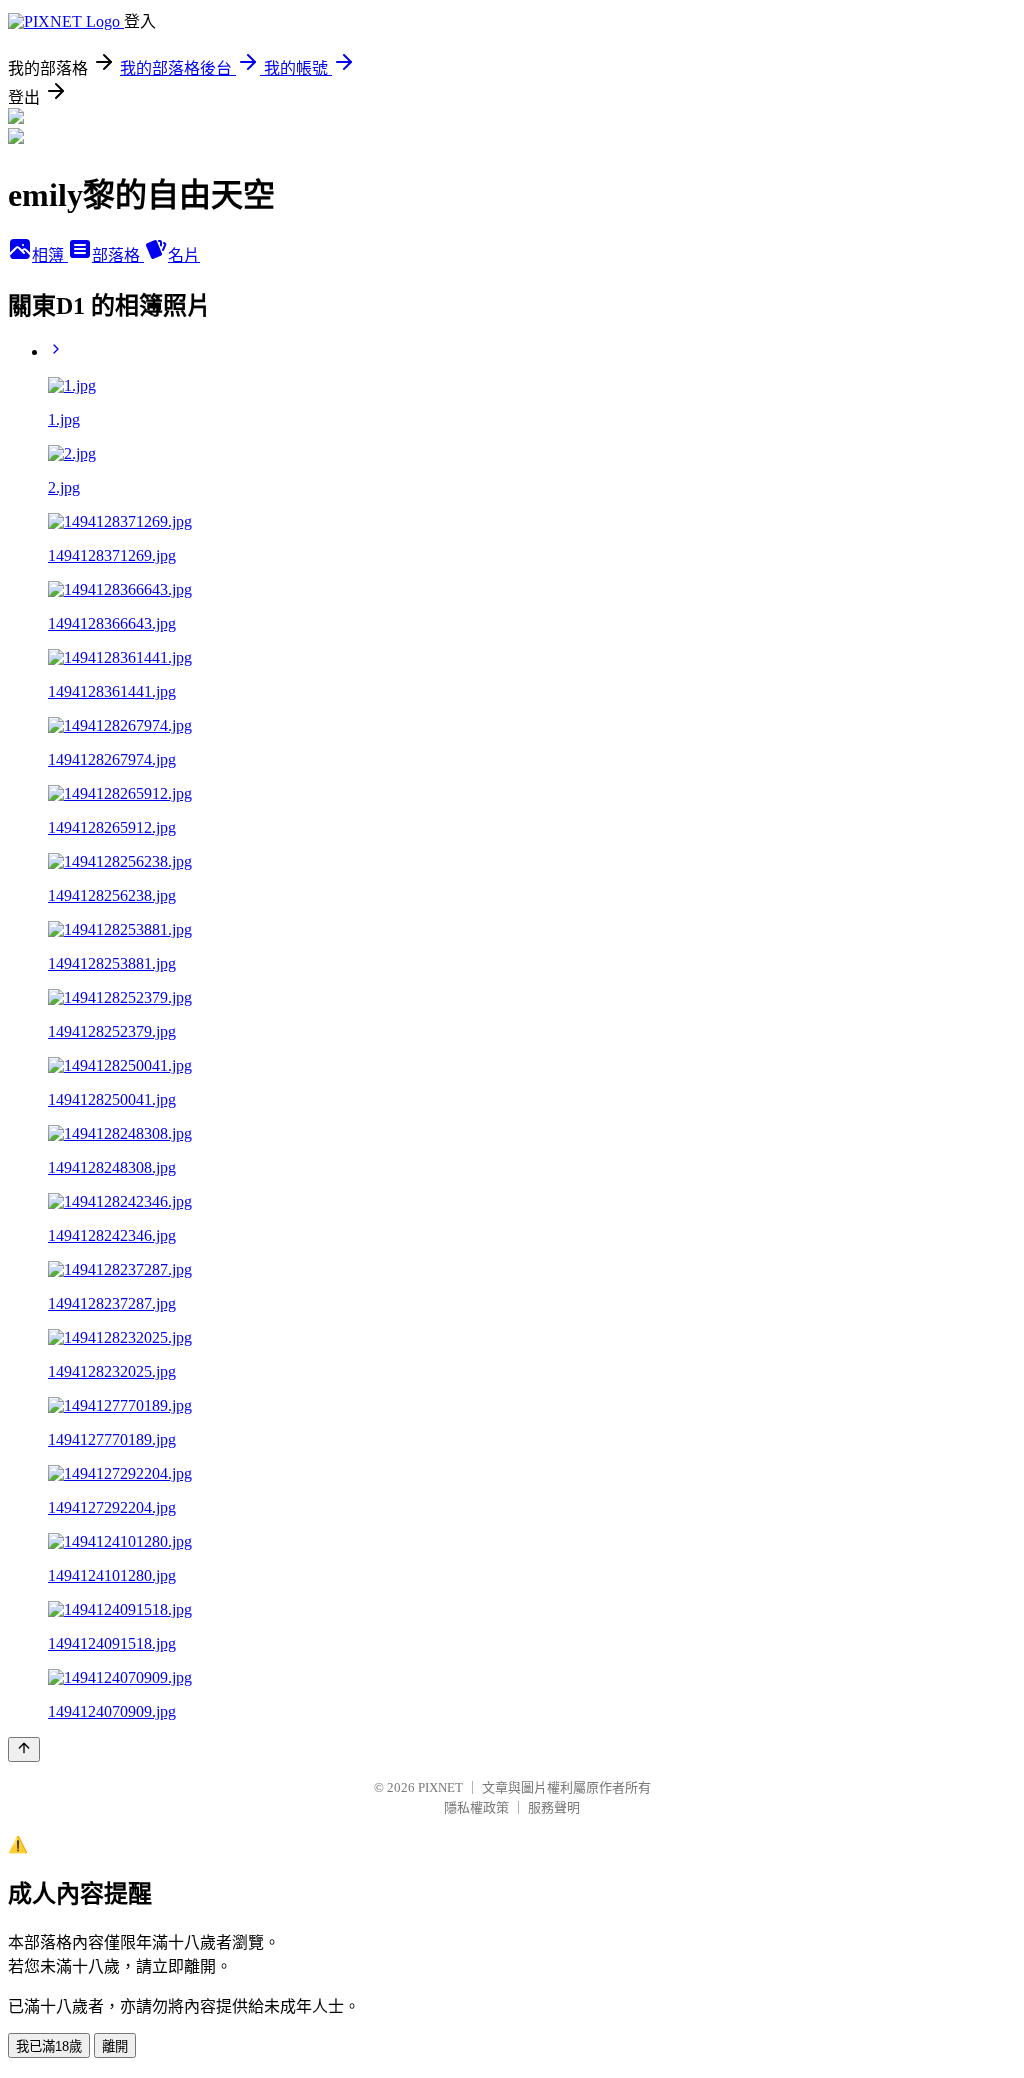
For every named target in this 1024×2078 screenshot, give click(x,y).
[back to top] (24, 1749)
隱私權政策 (476, 1807)
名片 (184, 255)
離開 (115, 2046)
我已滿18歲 (49, 2046)
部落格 (118, 255)
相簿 (50, 255)
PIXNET (440, 1787)
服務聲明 (554, 1807)
